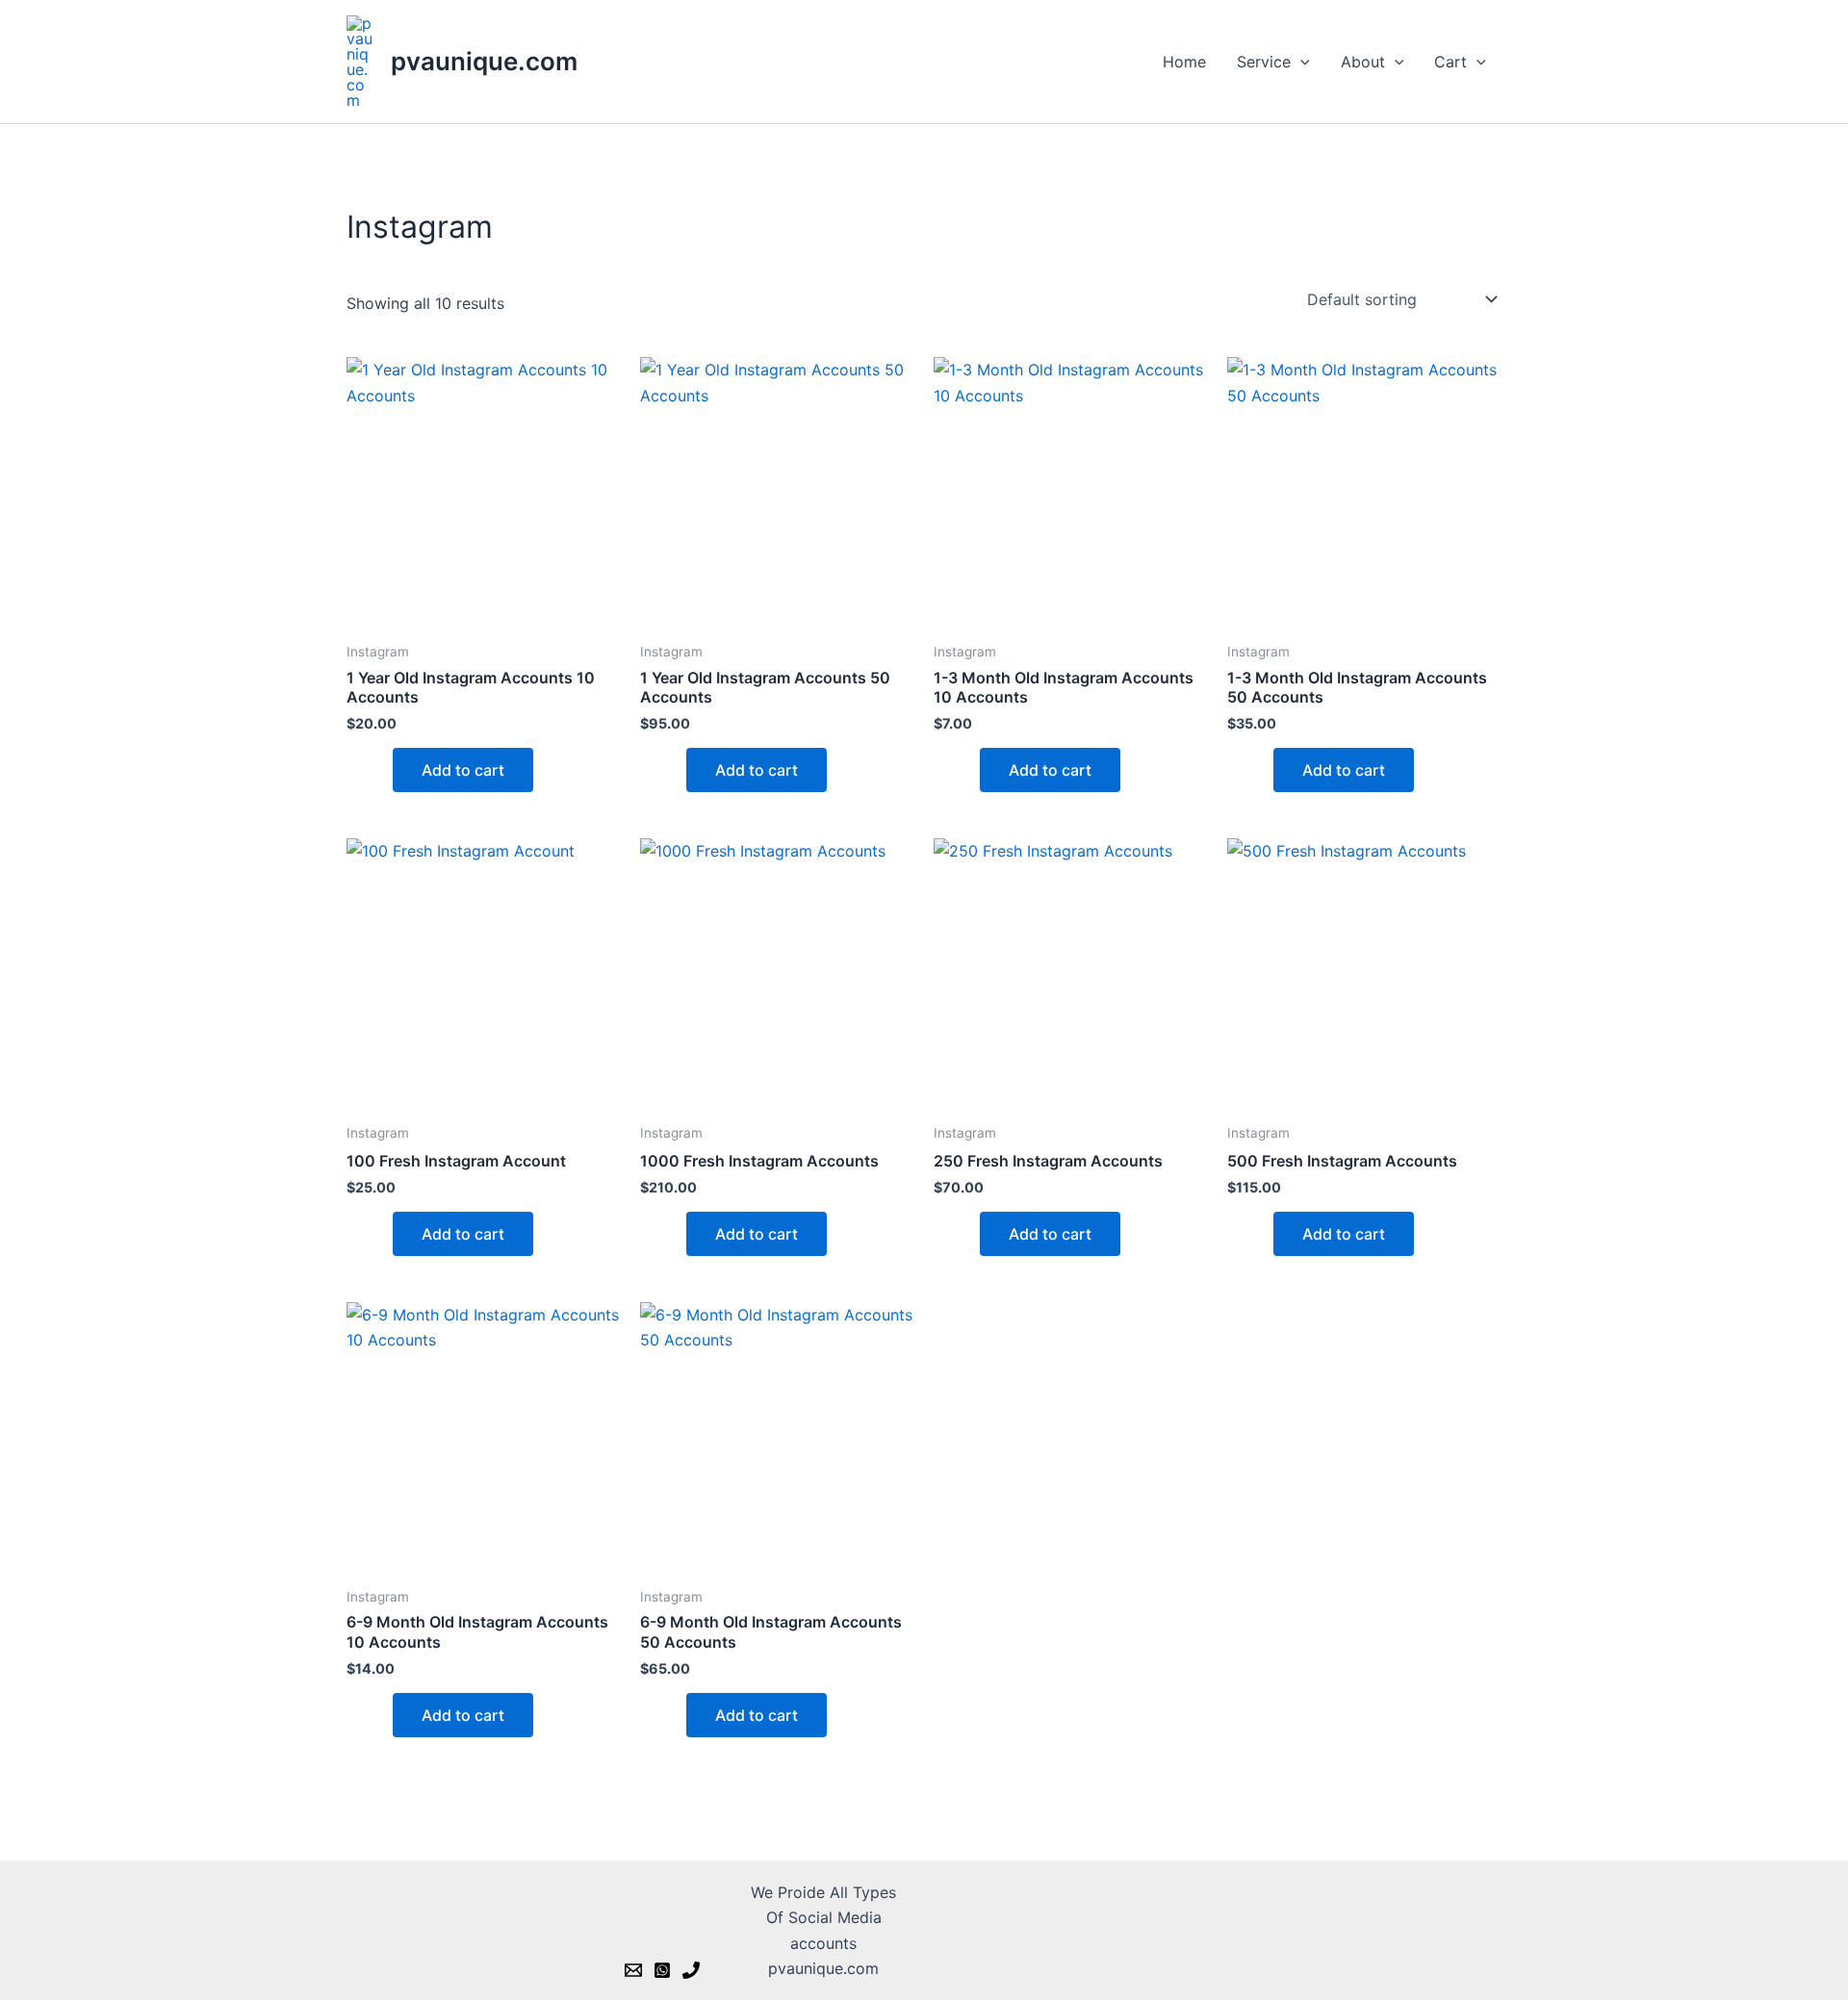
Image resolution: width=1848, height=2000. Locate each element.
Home (1184, 62)
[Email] (633, 1970)
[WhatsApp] (662, 1970)
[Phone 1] (691, 1970)
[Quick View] (382, 770)
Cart (1450, 62)
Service (1264, 62)
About (1363, 62)
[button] (1300, 62)
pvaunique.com (484, 61)
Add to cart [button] (463, 770)
